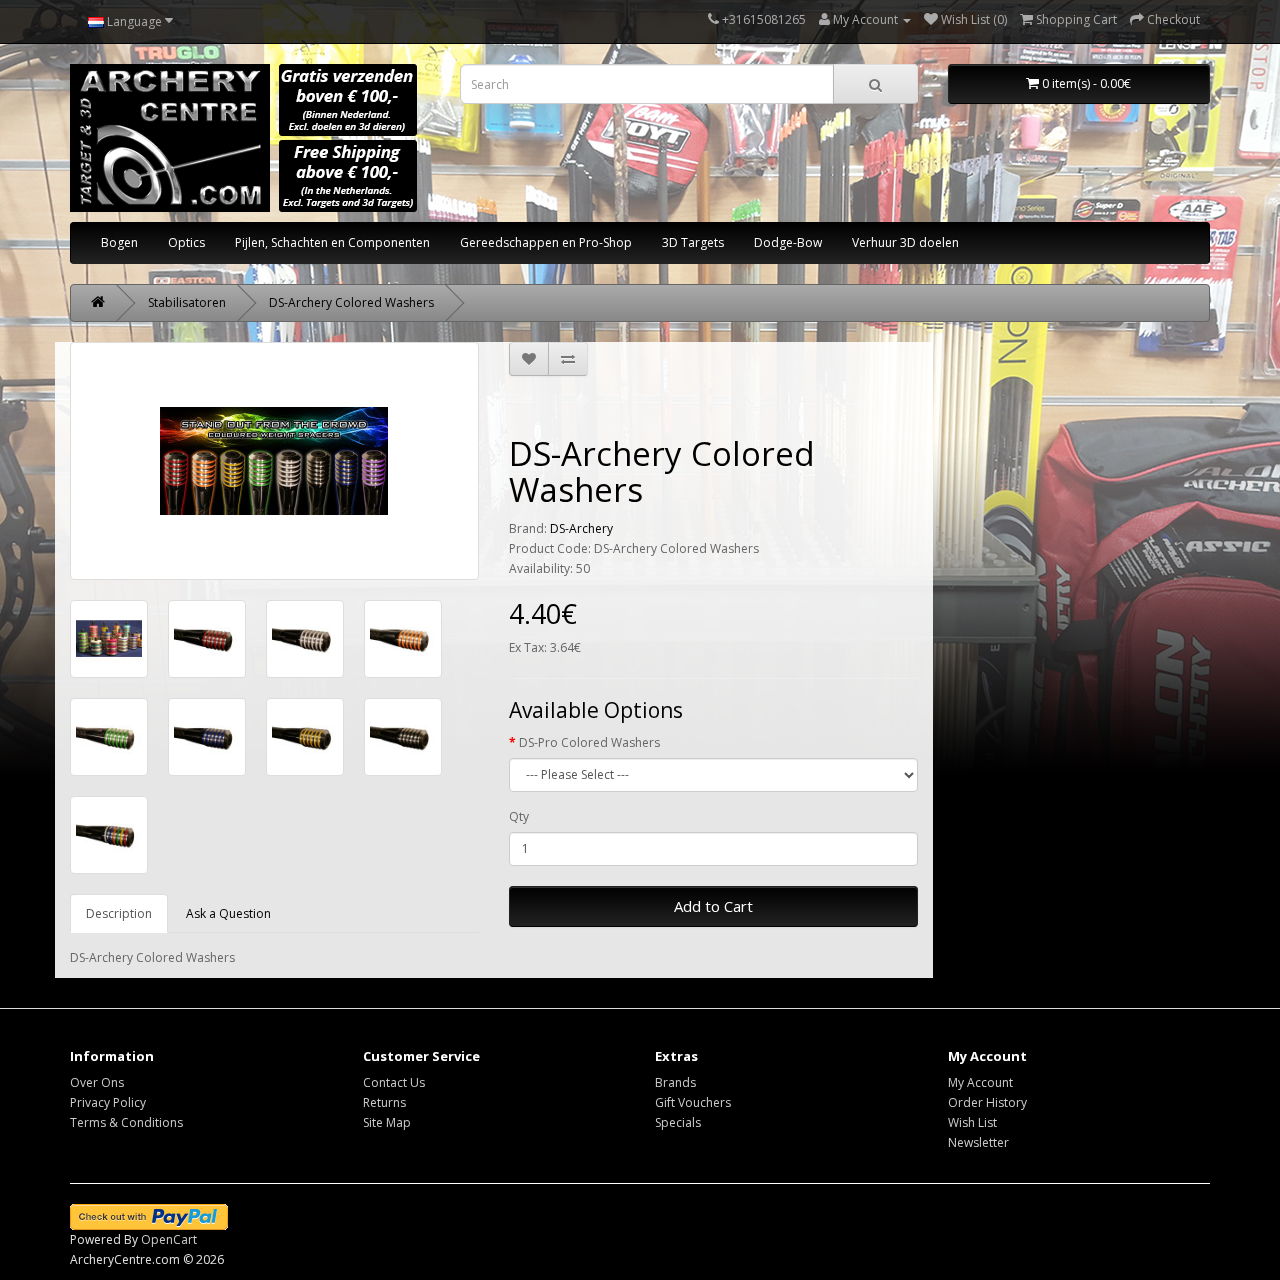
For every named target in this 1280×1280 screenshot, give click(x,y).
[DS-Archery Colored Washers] (274, 461)
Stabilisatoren (187, 302)
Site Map (387, 1122)
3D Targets (693, 242)
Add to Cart (713, 906)
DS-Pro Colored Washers (589, 742)
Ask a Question (228, 913)
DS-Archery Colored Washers (351, 302)
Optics (186, 242)
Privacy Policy (108, 1102)
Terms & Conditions (126, 1122)
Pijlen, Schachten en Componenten (332, 242)
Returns (384, 1102)
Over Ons (97, 1082)
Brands (675, 1082)
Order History (987, 1102)
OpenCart (169, 1239)
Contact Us (394, 1082)
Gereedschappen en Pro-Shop (546, 242)
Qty (519, 816)
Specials (678, 1122)
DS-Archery (581, 528)
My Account (980, 1082)
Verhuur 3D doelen (905, 242)
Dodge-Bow (788, 242)
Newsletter (978, 1142)
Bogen (119, 242)
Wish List (972, 1122)
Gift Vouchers (693, 1102)
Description (119, 913)
